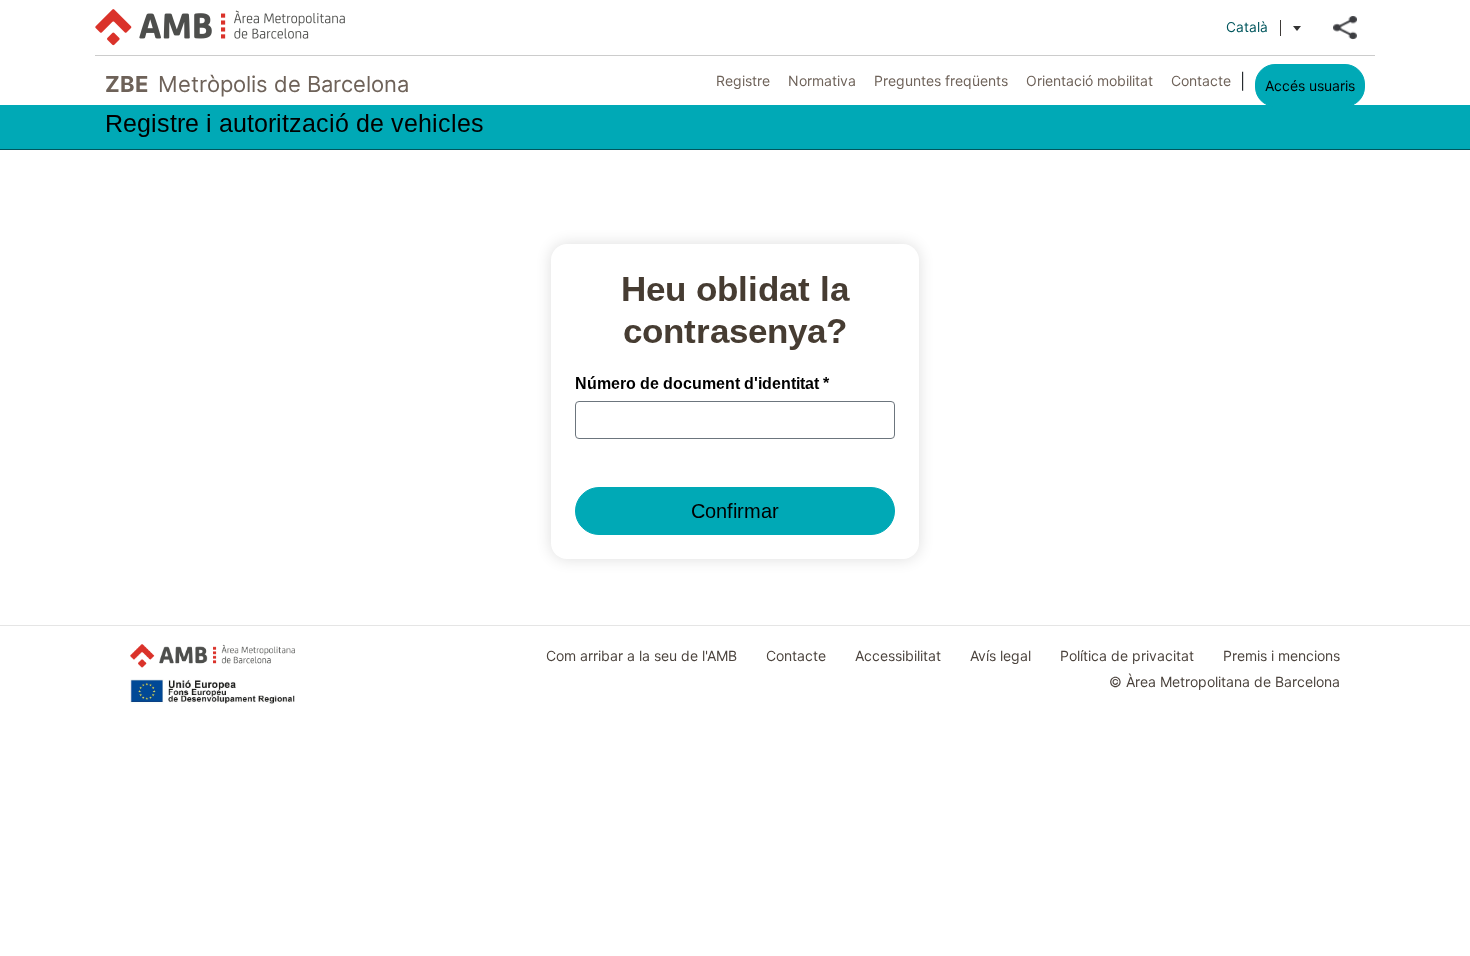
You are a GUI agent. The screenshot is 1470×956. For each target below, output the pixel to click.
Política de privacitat (1127, 655)
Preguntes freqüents (941, 80)
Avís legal (1000, 655)
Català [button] (1247, 27)
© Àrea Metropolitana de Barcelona (1224, 681)
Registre (743, 80)
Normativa (822, 80)
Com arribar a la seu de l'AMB (641, 655)
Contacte (1201, 80)
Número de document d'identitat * (702, 383)
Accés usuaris (1310, 85)
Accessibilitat (898, 655)
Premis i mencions (1281, 655)
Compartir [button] (1345, 27)
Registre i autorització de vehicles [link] (294, 123)
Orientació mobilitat (1089, 80)
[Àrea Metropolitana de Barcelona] (220, 27)
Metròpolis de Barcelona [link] (257, 84)
